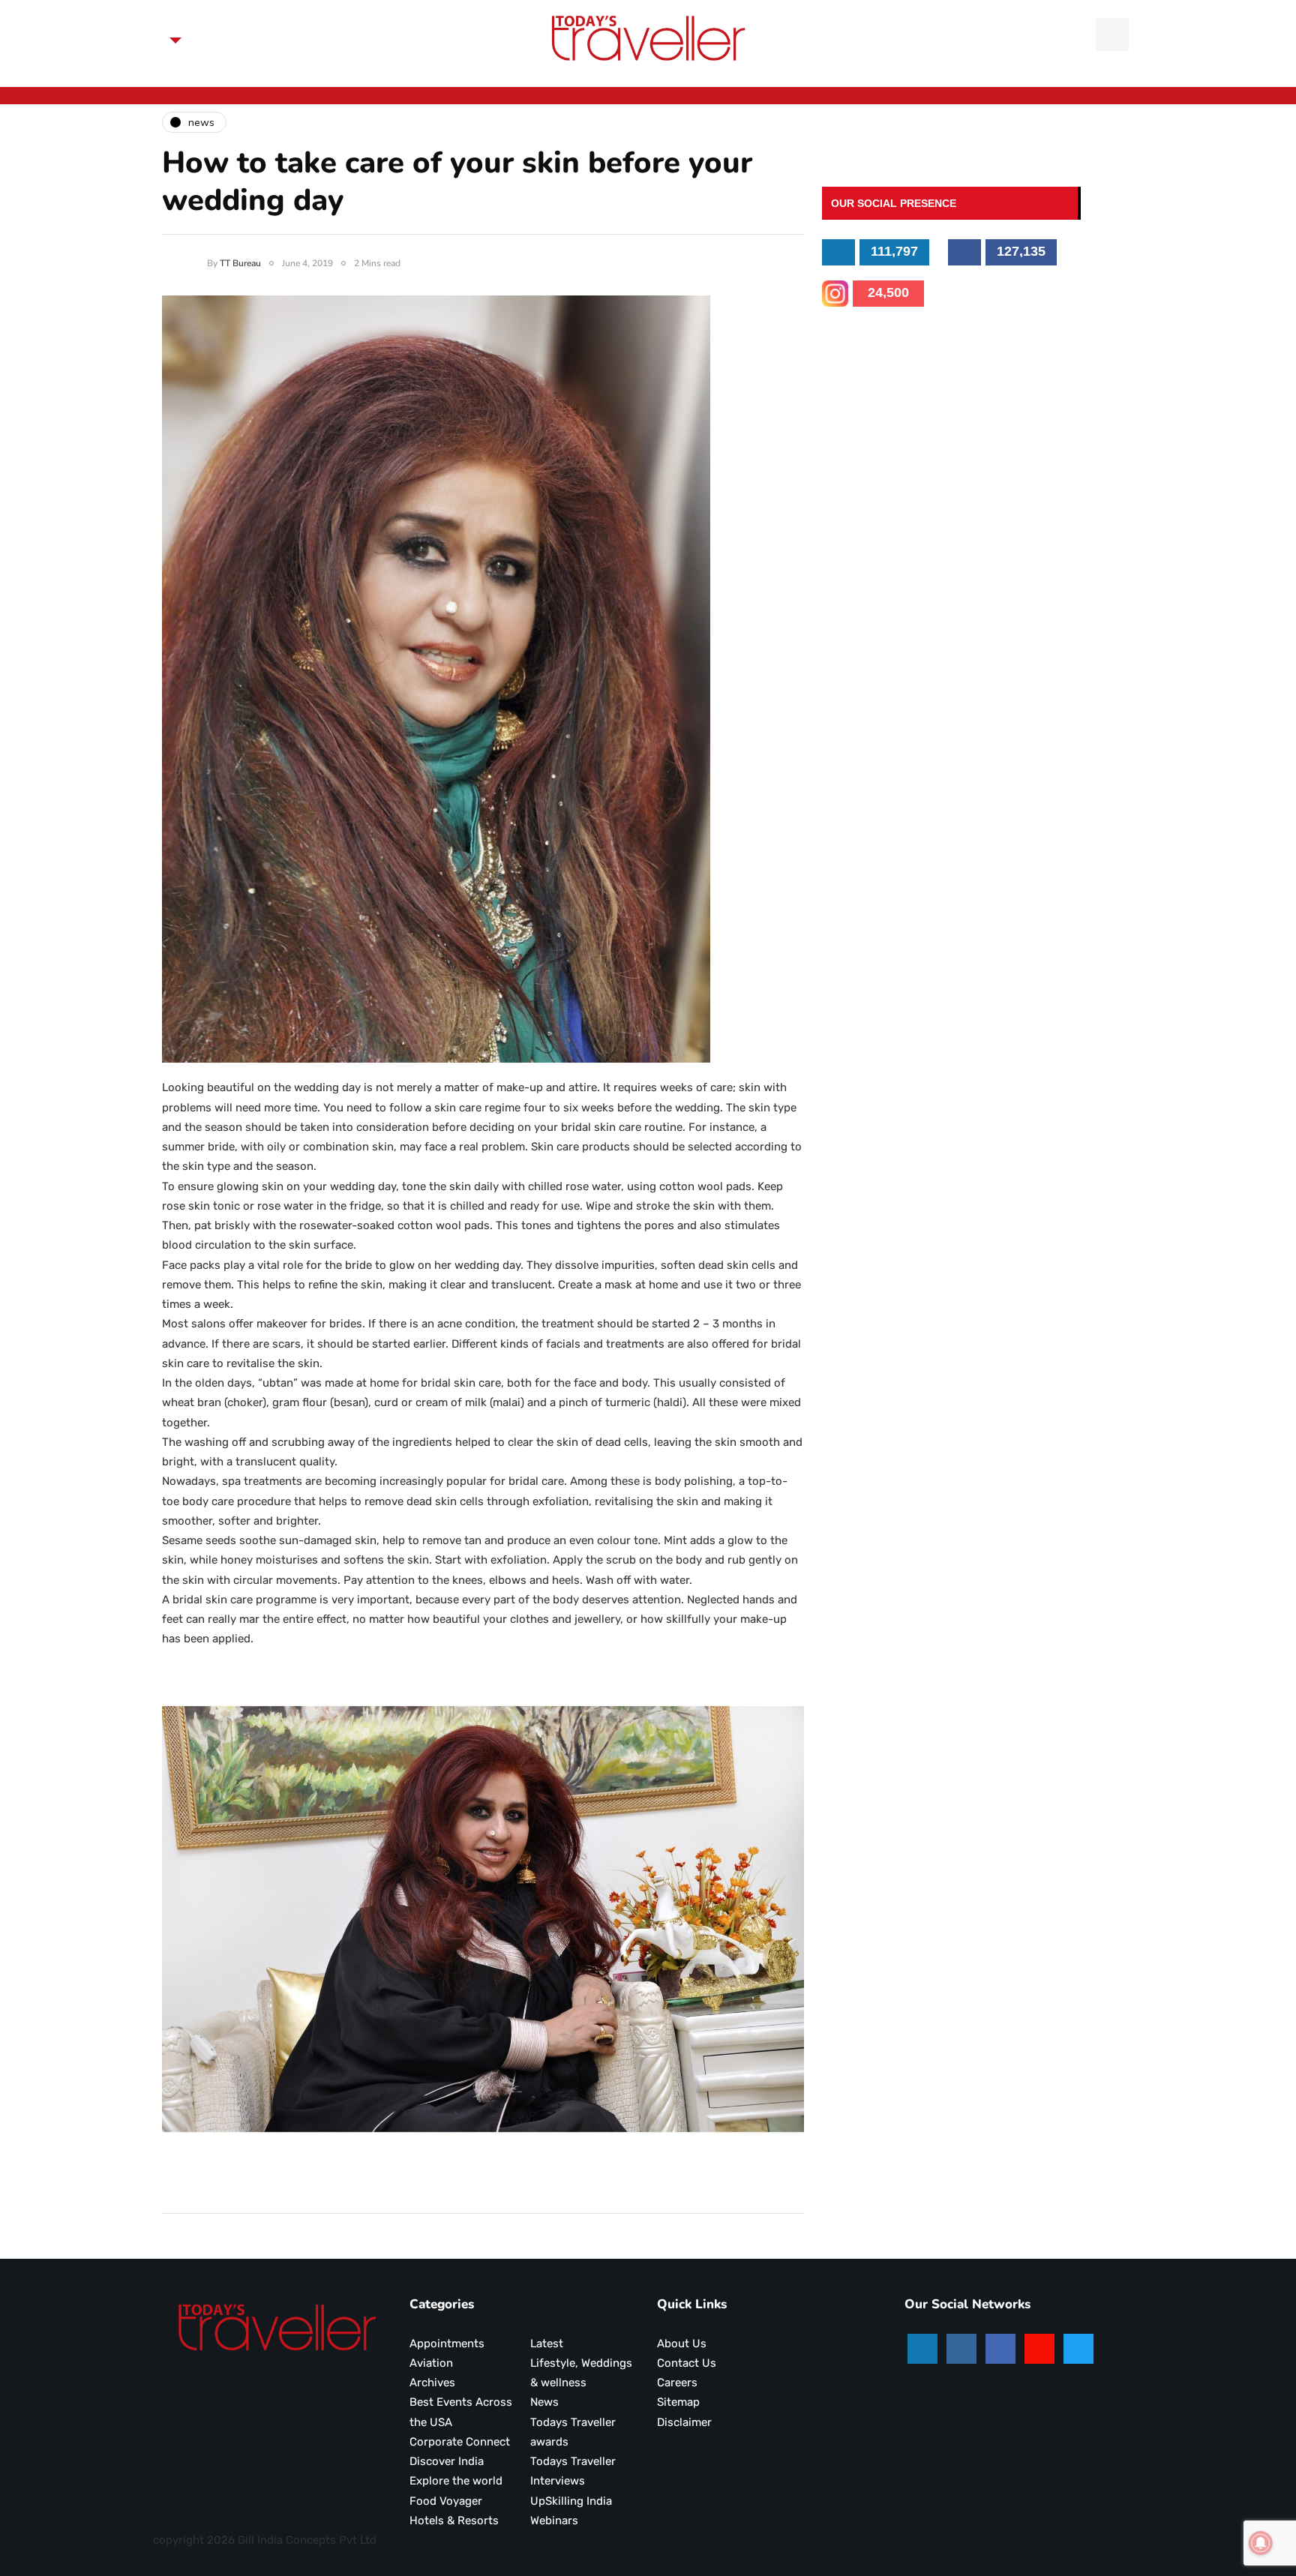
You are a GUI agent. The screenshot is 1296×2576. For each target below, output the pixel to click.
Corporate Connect (460, 2442)
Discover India (447, 2461)
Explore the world (456, 2481)
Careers (677, 2383)
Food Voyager (446, 2501)
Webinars (554, 2521)
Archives (432, 2383)
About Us (682, 2344)
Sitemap (678, 2402)
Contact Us (687, 2363)
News (544, 2402)
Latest (547, 2344)
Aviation (431, 2363)
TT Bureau (240, 263)
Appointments (447, 2344)
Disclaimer (684, 2422)
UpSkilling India (571, 2501)
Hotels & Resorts (454, 2521)
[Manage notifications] (1261, 2543)
